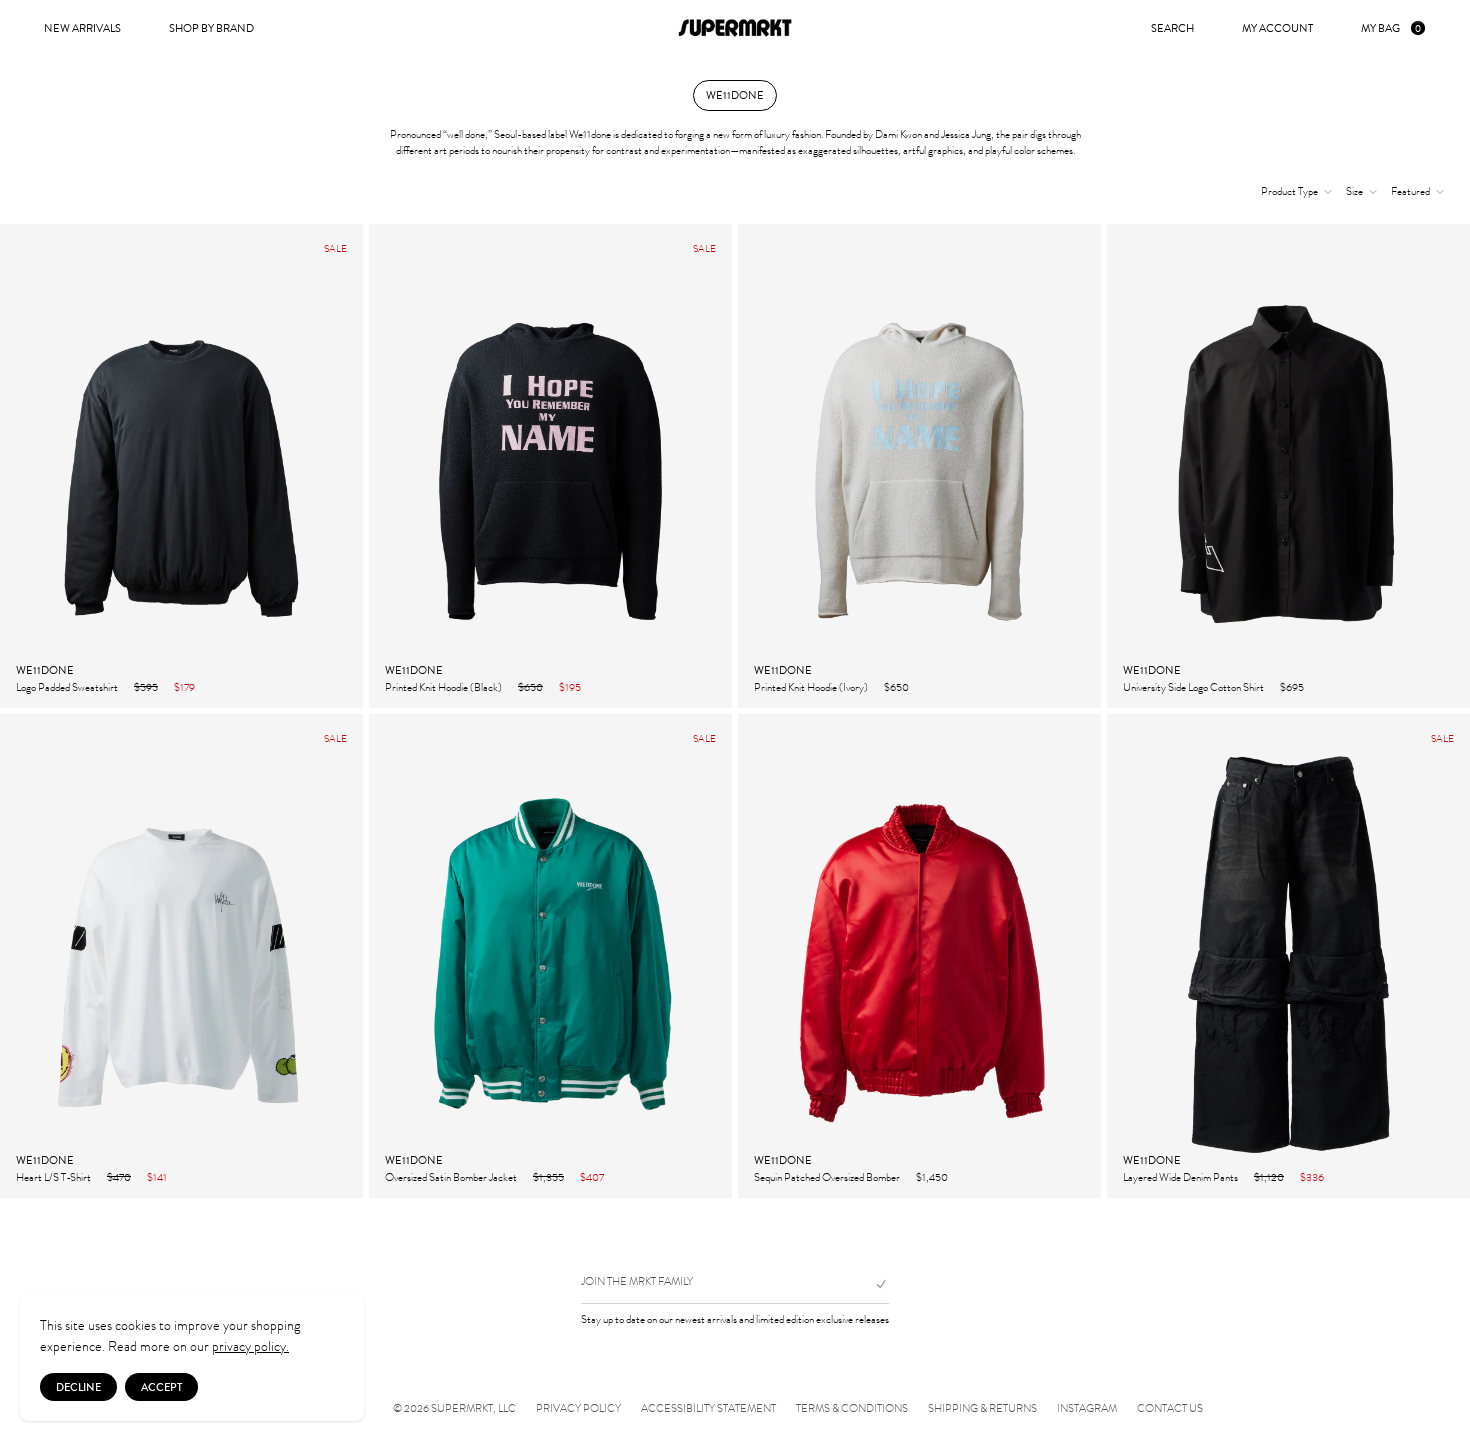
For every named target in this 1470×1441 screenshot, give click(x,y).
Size (1354, 192)
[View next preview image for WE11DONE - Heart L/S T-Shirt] (347, 956)
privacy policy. (250, 1346)
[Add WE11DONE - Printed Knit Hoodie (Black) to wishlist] (706, 686)
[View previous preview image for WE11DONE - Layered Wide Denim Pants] (1123, 956)
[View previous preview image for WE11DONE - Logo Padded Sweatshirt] (16, 466)
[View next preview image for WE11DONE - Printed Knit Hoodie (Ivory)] (1085, 466)
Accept (161, 1387)
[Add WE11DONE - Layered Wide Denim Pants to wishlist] (1444, 1176)
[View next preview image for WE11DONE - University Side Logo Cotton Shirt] (1454, 466)
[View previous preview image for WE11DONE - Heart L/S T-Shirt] (16, 956)
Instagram (1087, 1409)
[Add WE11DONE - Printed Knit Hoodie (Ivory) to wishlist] (1075, 686)
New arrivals (82, 28)
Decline (78, 1387)
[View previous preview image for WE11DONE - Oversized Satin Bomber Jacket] (385, 956)
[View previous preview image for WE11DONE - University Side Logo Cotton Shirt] (1123, 466)
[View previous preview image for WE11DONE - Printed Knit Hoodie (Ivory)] (754, 466)
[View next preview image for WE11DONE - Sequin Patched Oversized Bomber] (1085, 956)
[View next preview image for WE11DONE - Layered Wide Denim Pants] (1454, 956)
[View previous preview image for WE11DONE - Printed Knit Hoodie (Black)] (385, 466)
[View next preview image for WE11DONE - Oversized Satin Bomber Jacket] (716, 956)
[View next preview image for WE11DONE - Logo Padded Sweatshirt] (347, 466)
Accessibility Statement (708, 1409)
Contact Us (1170, 1409)
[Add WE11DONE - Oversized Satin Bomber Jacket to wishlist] (706, 1176)
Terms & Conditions (852, 1409)
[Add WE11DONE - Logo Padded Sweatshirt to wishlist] (337, 686)
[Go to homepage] (735, 28)
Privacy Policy (578, 1409)
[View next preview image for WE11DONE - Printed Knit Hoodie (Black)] (716, 466)
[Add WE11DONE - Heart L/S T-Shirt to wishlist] (337, 1176)
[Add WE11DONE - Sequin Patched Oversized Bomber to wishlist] (1075, 1176)
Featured (1410, 192)
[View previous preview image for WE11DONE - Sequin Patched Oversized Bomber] (754, 956)
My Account (1277, 28)
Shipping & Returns (982, 1409)
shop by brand (211, 28)
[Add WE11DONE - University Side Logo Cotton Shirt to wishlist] (1444, 686)
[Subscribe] (873, 1284)
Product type (1289, 192)
